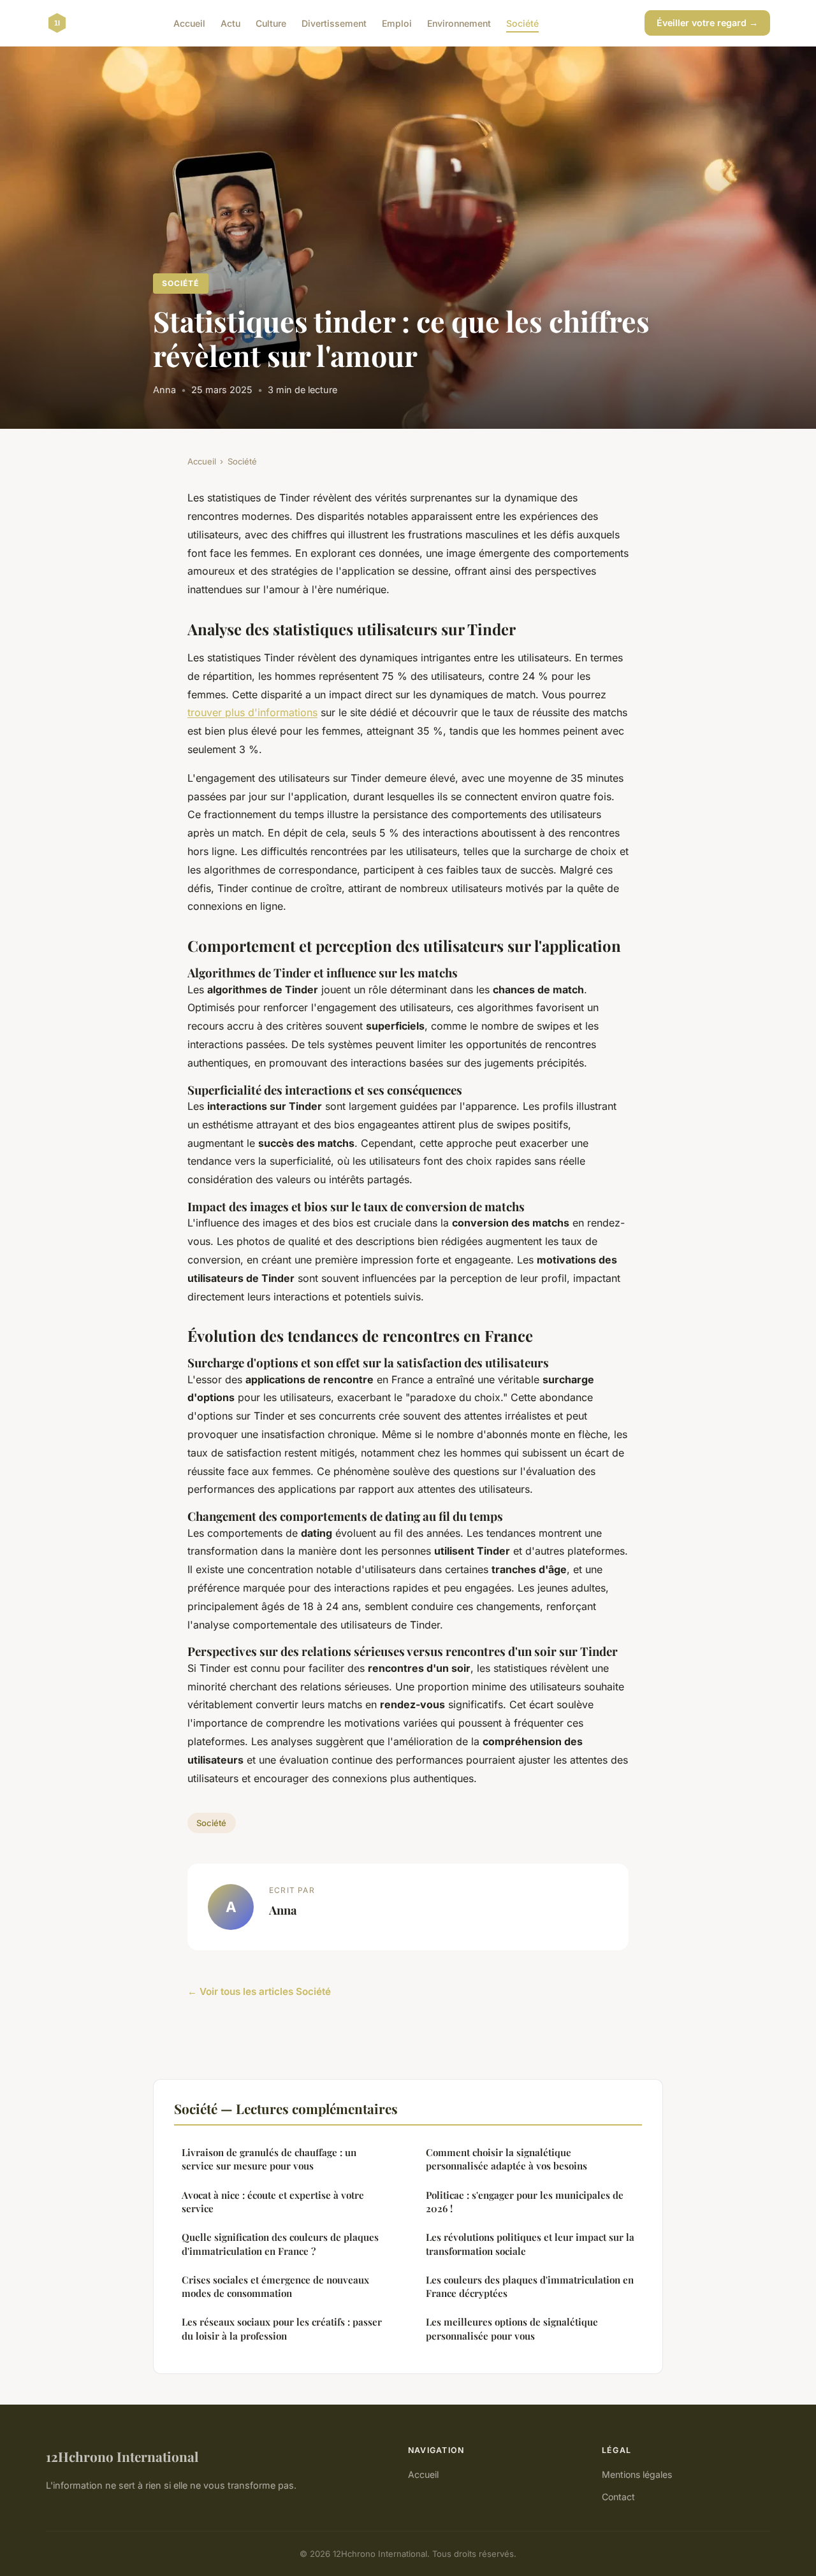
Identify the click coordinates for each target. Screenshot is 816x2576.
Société (522, 23)
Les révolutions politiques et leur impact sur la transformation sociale (530, 2244)
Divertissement (334, 23)
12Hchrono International (122, 2456)
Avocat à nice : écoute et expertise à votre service (273, 2202)
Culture (271, 23)
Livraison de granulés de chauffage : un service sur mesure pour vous (269, 2159)
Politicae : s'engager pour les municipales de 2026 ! (525, 2202)
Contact (618, 2497)
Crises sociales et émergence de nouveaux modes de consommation (275, 2286)
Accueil (189, 23)
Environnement (459, 23)
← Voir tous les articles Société (259, 1991)
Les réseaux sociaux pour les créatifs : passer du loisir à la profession (282, 2328)
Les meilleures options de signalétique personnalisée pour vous (512, 2328)
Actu (230, 23)
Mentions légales (637, 2474)
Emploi (397, 23)
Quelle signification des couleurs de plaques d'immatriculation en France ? (280, 2244)
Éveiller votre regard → (707, 23)
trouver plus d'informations (252, 712)
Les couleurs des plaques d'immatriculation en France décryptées (530, 2286)
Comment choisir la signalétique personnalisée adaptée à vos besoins (506, 2159)
